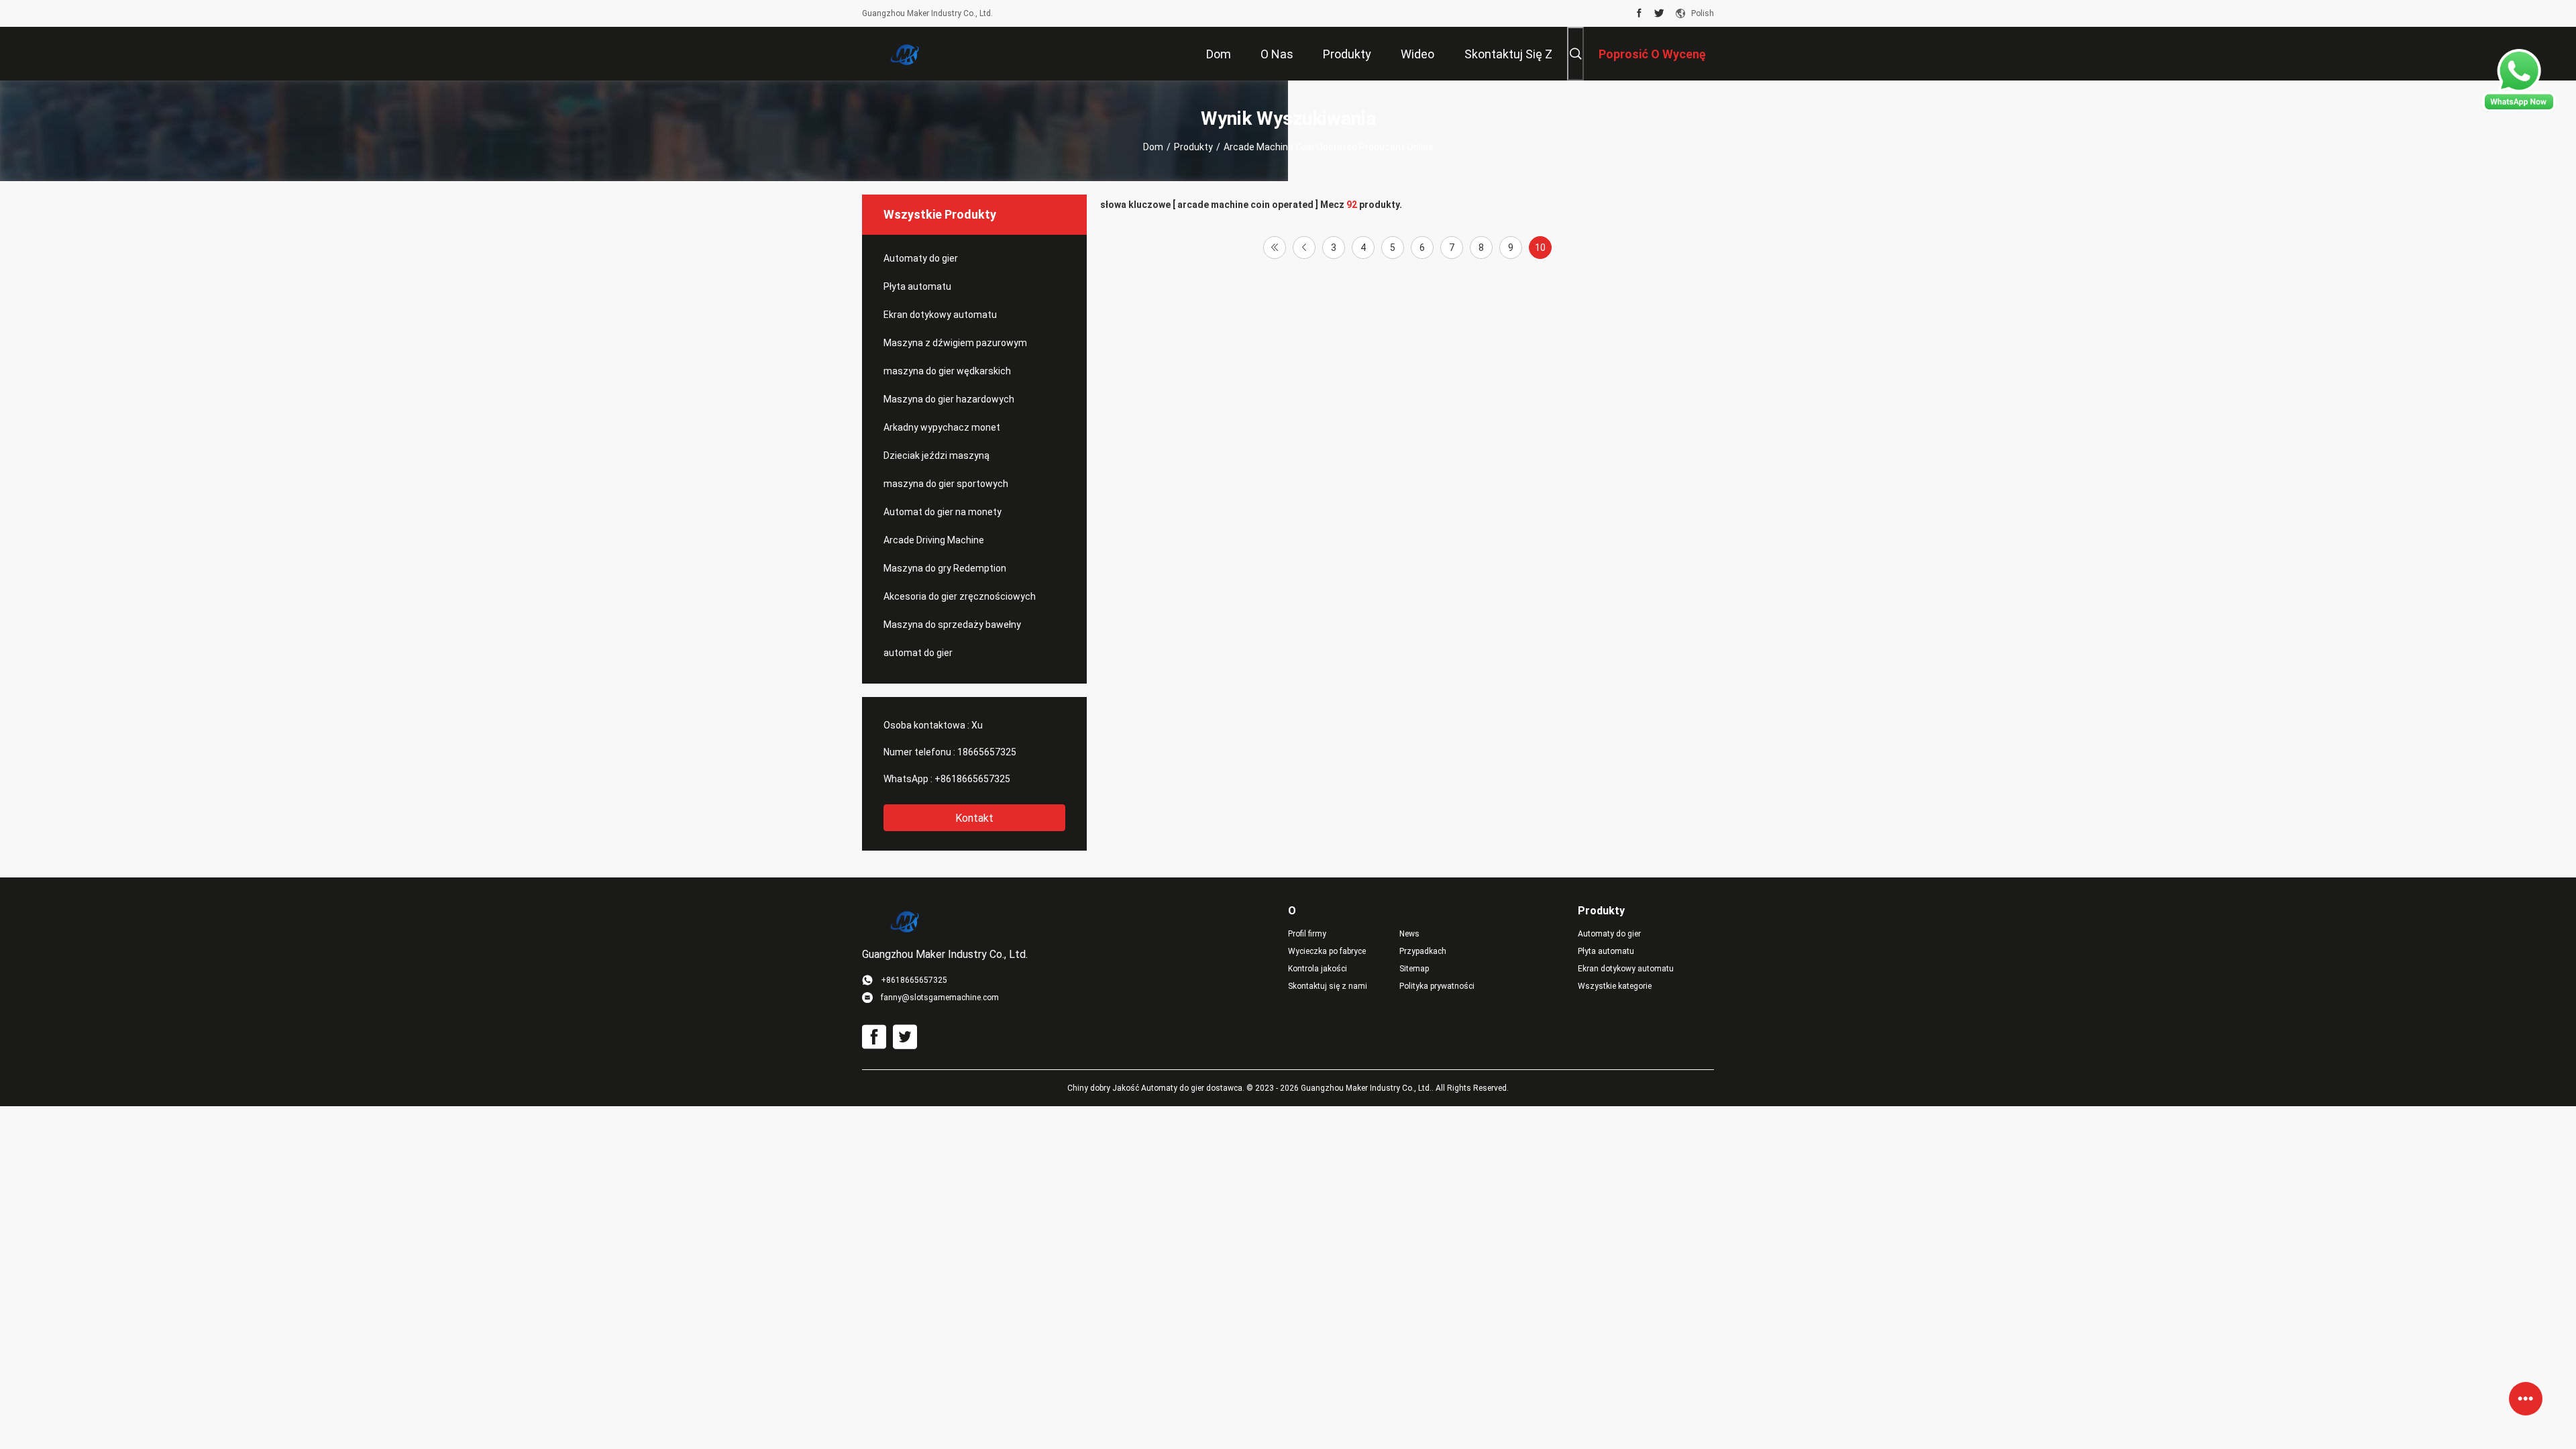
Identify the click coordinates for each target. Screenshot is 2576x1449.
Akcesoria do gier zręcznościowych (960, 596)
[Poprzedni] (1304, 248)
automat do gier (918, 653)
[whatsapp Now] (2519, 109)
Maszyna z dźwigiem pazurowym (955, 343)
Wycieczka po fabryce (1327, 951)
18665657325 (987, 752)
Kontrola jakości (1318, 969)
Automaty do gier (921, 258)
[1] (1275, 248)
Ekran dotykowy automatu (940, 315)
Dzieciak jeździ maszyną (936, 455)
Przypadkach (1423, 951)
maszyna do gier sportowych (946, 484)
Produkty (1193, 147)
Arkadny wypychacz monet (942, 427)
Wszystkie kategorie (1615, 986)
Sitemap (1414, 969)
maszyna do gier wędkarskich (947, 371)
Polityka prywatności (1437, 986)
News (1409, 934)
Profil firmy (1307, 934)
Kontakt (974, 818)
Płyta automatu (917, 286)
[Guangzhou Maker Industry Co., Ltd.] (906, 54)
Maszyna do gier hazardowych (949, 399)
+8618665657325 (972, 779)
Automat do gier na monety (943, 512)
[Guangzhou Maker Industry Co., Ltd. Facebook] (1639, 13)
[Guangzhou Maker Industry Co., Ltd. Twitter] (1659, 13)
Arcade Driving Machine (934, 540)
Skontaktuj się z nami (1328, 986)
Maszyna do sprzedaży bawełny (952, 625)
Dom (1153, 147)
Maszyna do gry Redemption (945, 568)
